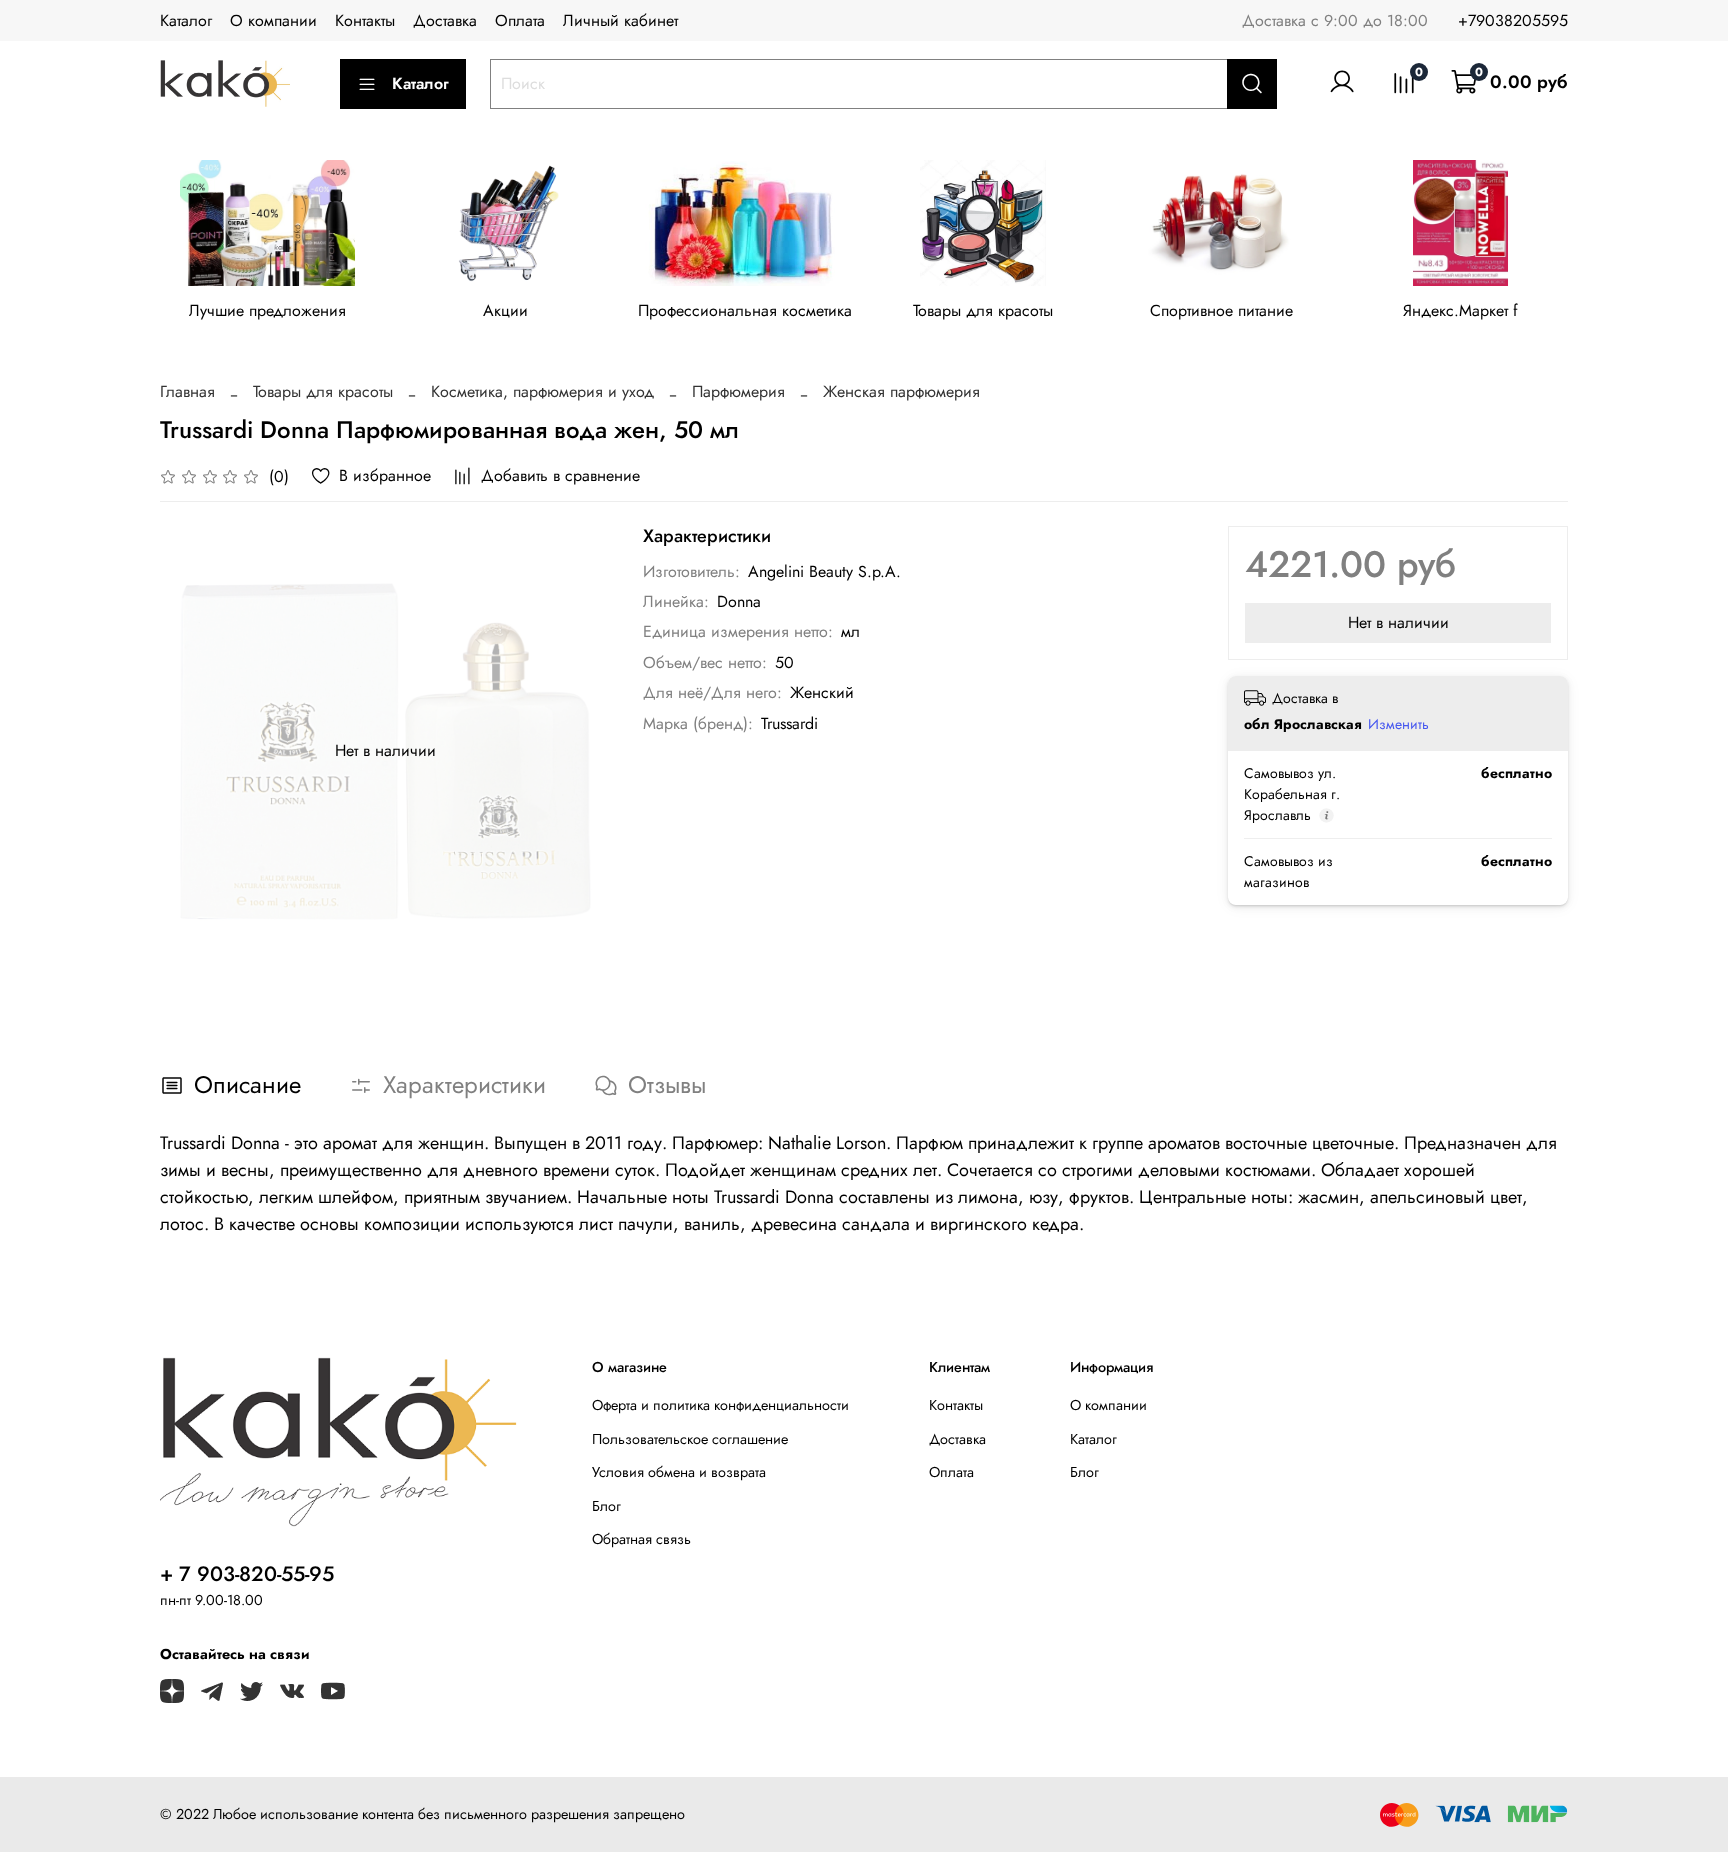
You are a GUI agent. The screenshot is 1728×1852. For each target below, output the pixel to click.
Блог (606, 1506)
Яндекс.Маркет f (1460, 311)
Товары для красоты (983, 311)
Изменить (1398, 724)
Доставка (445, 20)
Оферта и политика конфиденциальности (720, 1405)
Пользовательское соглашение (690, 1439)
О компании (273, 20)
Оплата (520, 20)
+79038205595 (1513, 20)
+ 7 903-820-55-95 (247, 1574)
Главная (187, 391)
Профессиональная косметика (745, 311)
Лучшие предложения (267, 311)
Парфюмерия (738, 391)
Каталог (186, 20)
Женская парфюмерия (901, 391)
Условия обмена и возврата (679, 1472)
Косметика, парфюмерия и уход (542, 391)
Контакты (365, 20)
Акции (505, 311)
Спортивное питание (1221, 311)
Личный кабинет (620, 20)
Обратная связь (641, 1539)
